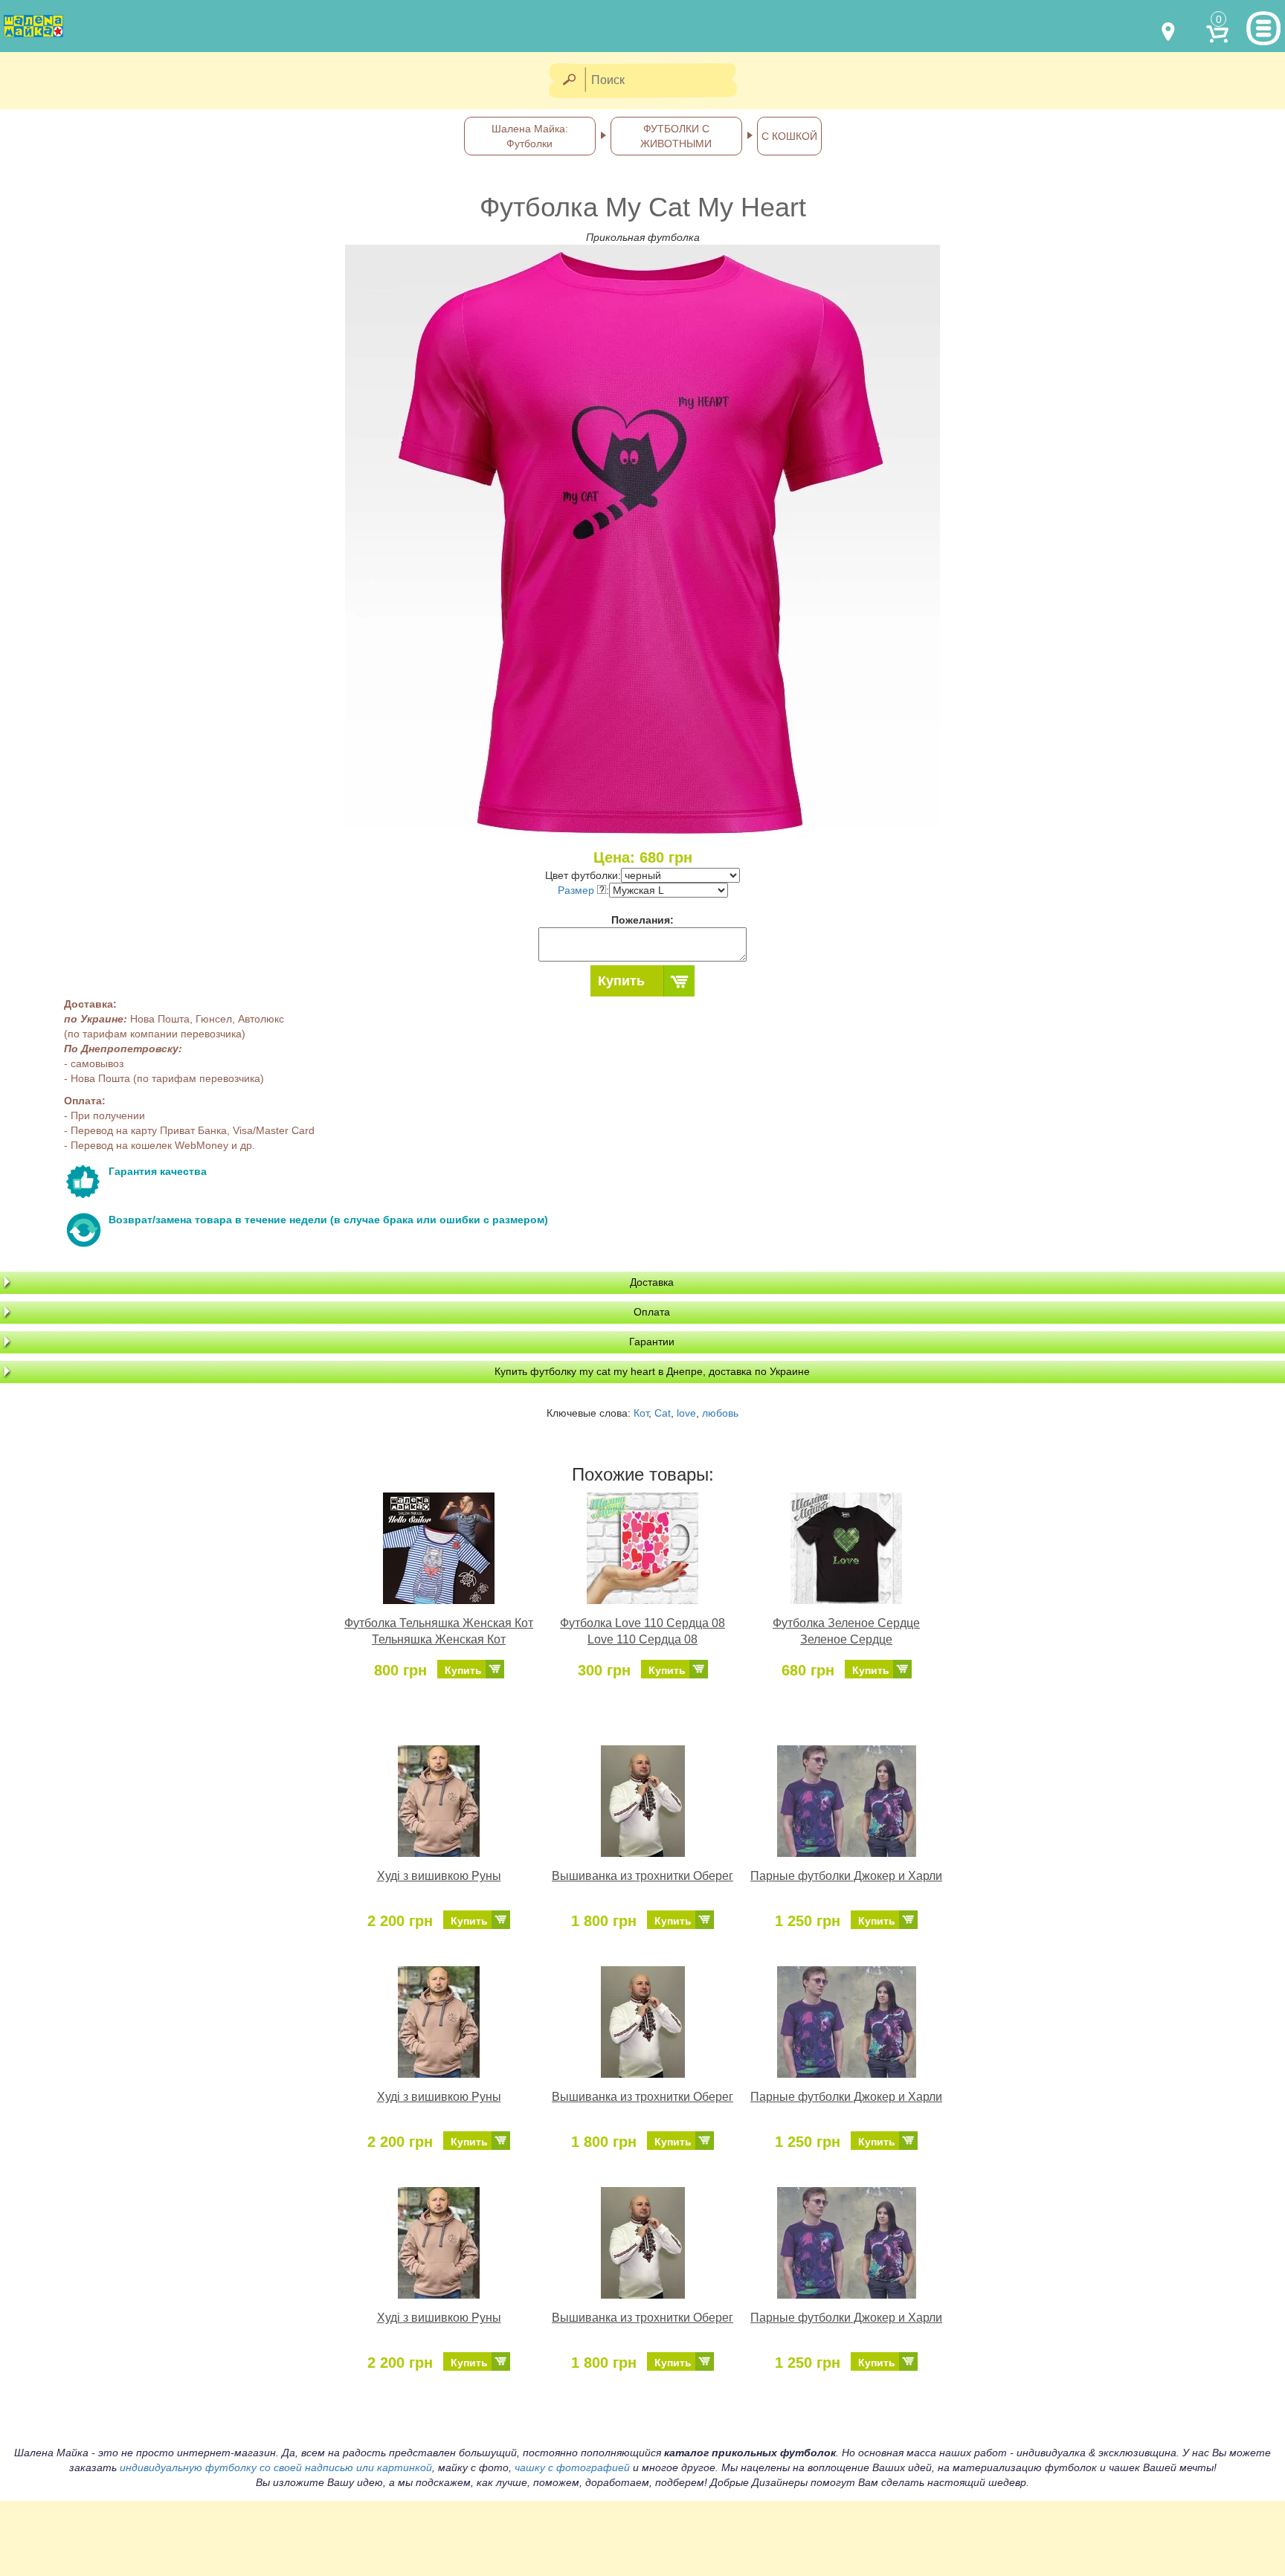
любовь (720, 1413)
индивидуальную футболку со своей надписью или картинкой (276, 2467)
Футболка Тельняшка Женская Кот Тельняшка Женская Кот (439, 1632)
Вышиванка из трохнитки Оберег (642, 1876)
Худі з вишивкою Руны (439, 1876)
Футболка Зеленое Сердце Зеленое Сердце (846, 1632)
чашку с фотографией (572, 2467)
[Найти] (569, 81)
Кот (641, 1413)
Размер (577, 890)
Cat (663, 1413)
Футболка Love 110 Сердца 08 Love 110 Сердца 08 (642, 1632)
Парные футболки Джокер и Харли (846, 1876)
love (686, 1413)
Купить (621, 981)
